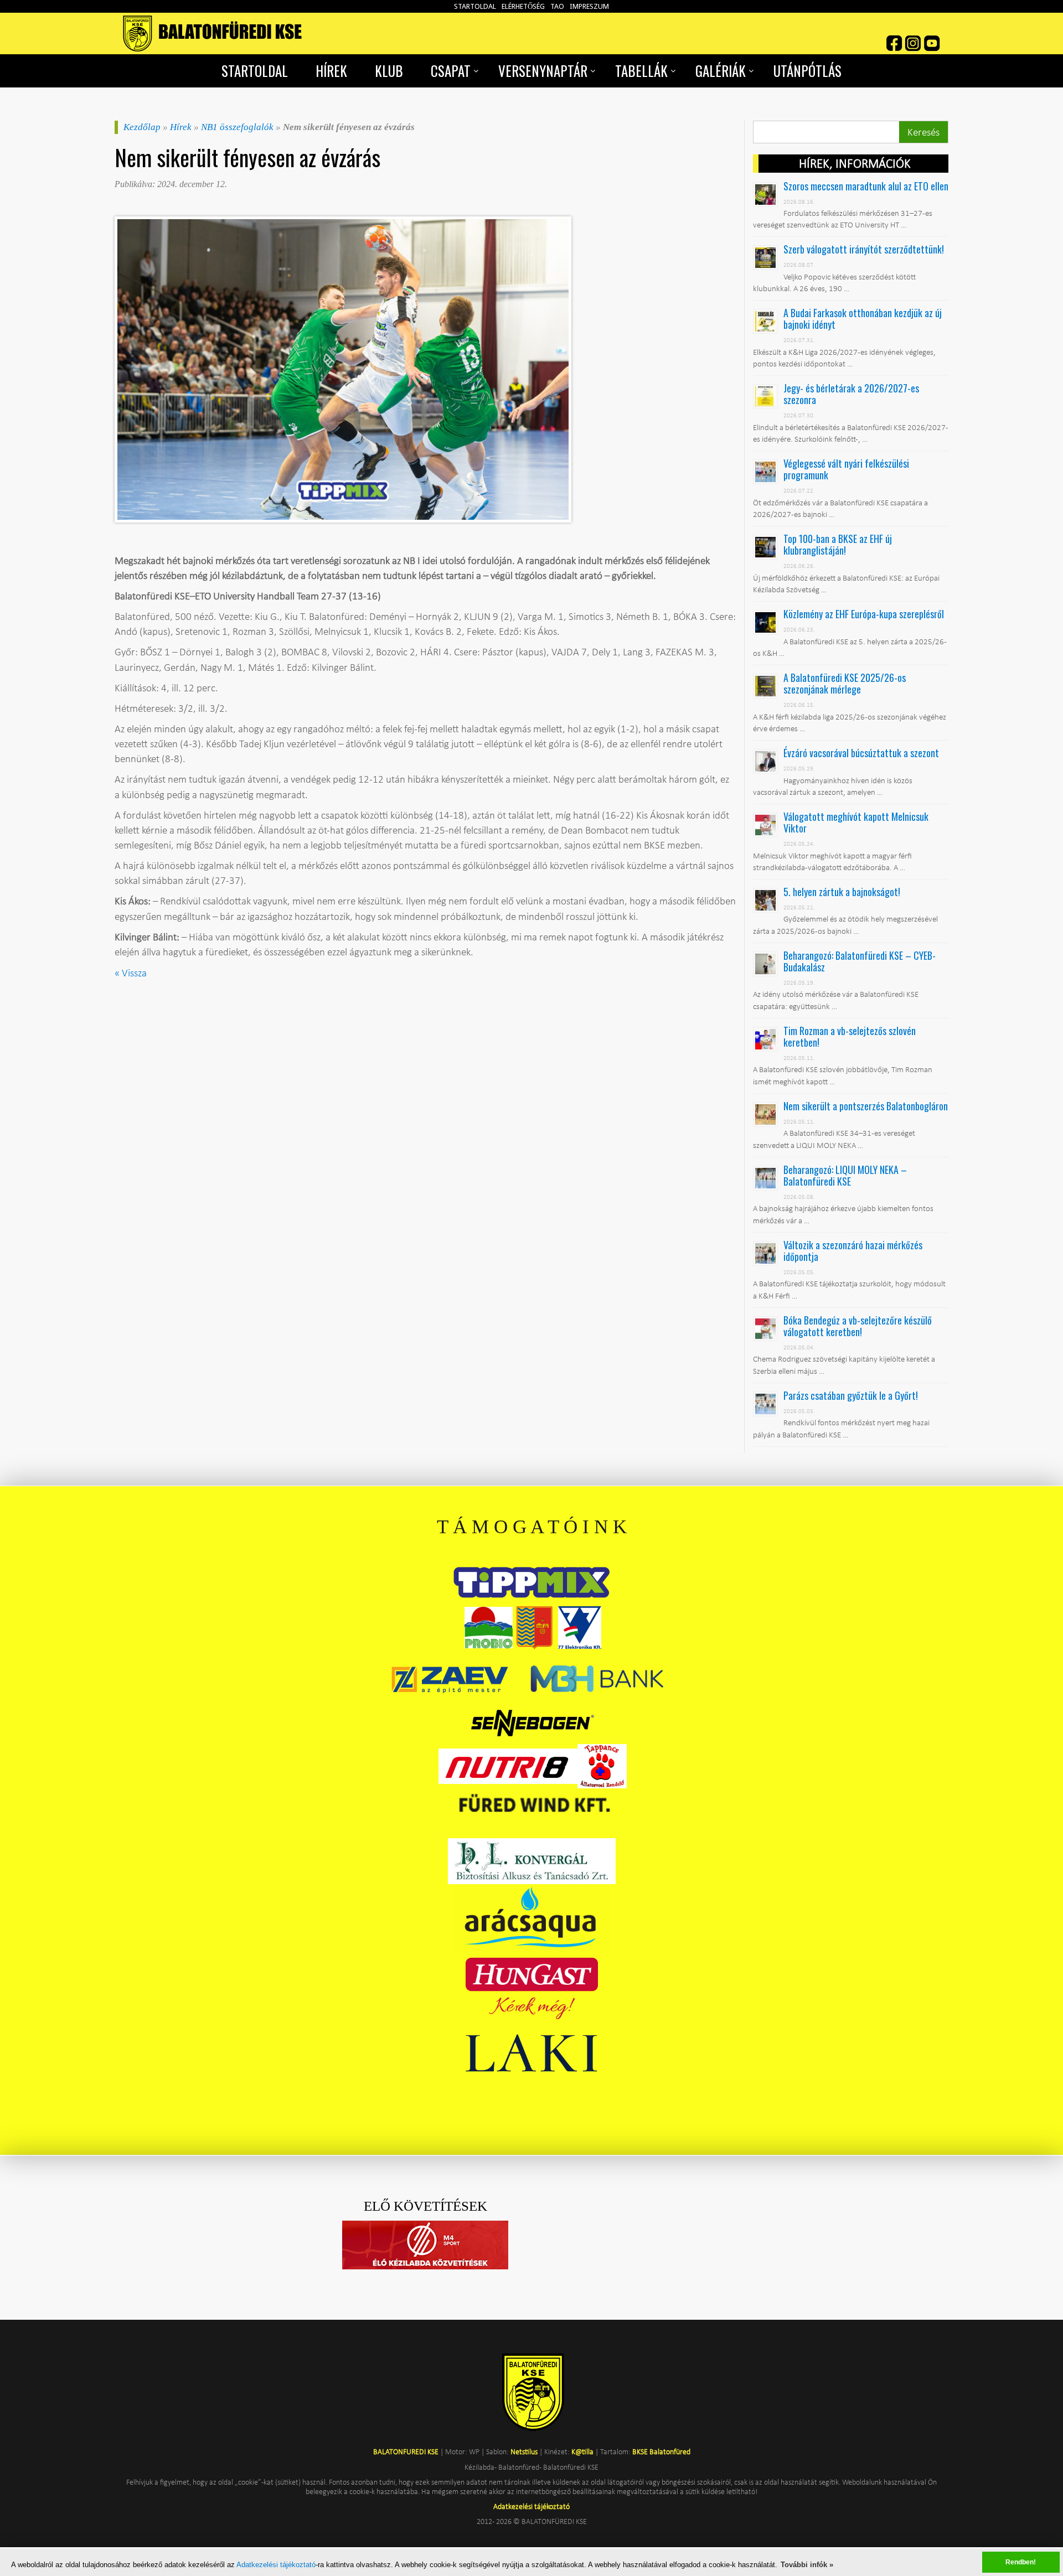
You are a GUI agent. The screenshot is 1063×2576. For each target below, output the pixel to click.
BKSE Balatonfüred (661, 2451)
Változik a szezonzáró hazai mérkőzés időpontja (853, 1251)
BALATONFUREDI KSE (407, 2451)
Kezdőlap (142, 127)
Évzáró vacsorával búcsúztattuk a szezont (861, 753)
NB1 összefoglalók (237, 127)
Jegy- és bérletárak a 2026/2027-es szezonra (851, 394)
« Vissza (131, 973)
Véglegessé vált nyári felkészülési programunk (846, 469)
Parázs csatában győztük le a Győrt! (851, 1395)
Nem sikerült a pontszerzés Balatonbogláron (866, 1106)
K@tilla (582, 2451)
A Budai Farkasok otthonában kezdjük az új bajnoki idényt (863, 319)
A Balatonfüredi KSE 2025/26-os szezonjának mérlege (845, 683)
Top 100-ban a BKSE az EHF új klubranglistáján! (838, 544)
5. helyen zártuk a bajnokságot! (842, 892)
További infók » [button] (807, 2565)
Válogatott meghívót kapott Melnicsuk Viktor (856, 822)
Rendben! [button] (1021, 2562)
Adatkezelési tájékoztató (276, 2565)
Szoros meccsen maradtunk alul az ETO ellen (866, 186)
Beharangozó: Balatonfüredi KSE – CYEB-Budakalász (860, 961)
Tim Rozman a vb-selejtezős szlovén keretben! (850, 1036)
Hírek (181, 127)
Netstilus (524, 2451)
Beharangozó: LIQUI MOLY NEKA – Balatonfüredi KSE (845, 1175)
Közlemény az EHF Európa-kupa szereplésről (864, 614)
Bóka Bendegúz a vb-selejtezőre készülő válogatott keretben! (858, 1326)
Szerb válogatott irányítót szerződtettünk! (864, 249)
